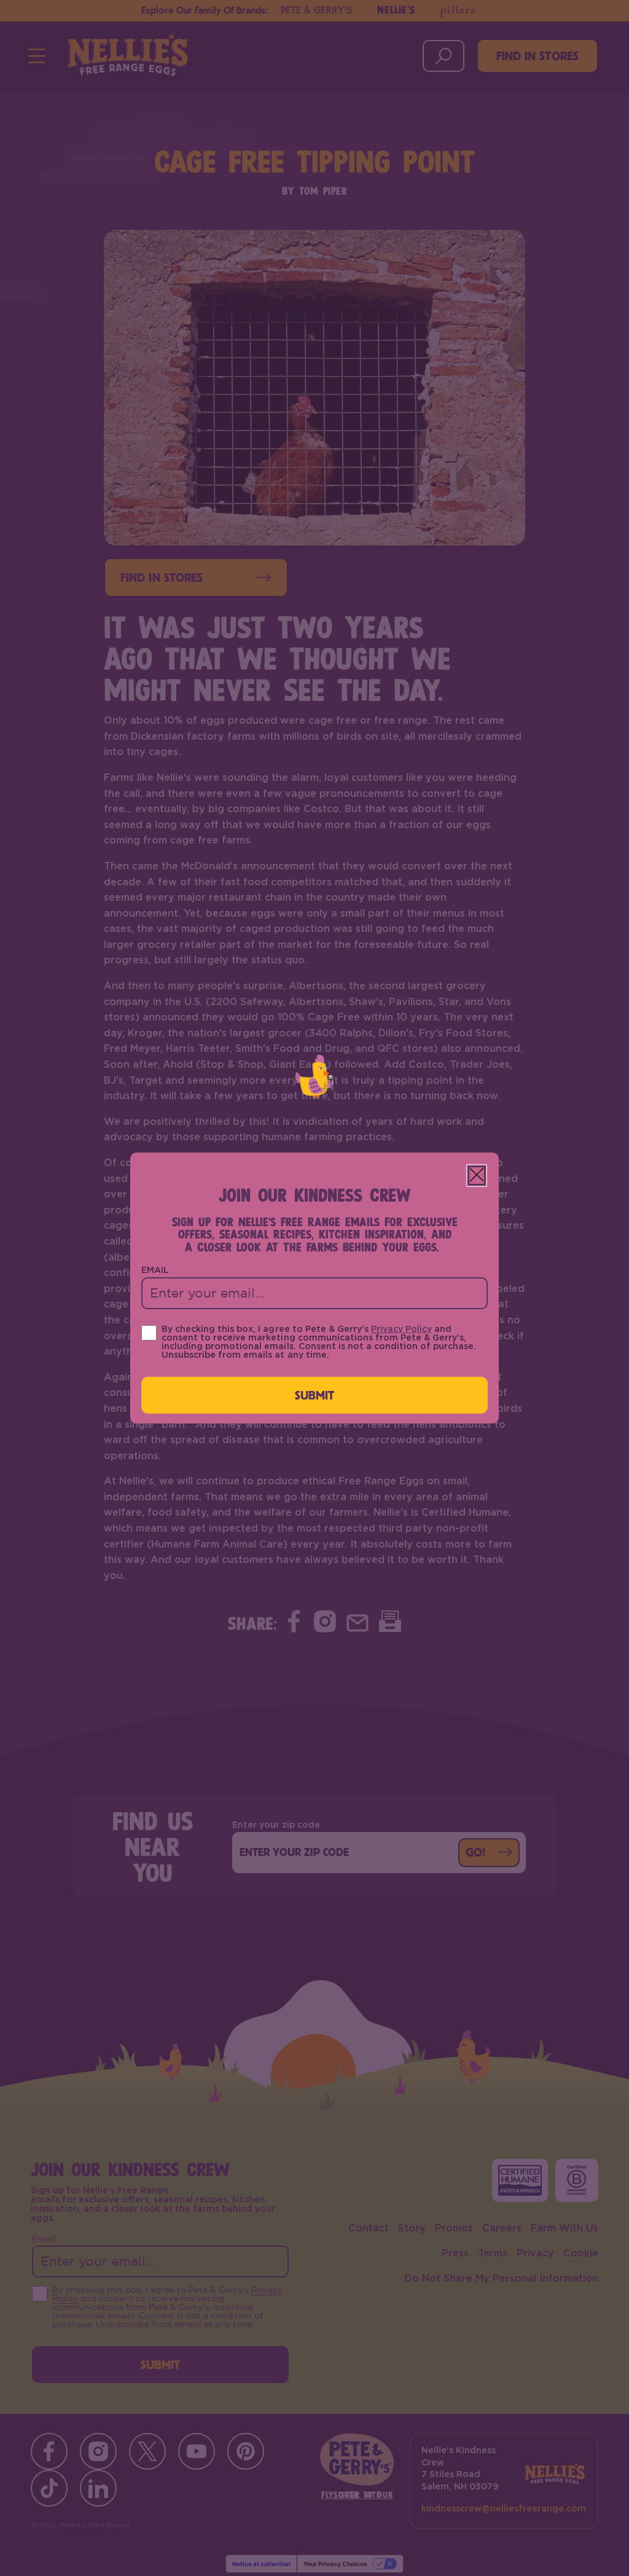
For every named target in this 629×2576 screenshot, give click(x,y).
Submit (315, 1395)
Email (155, 1270)
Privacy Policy (401, 1329)
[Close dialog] (477, 1176)
